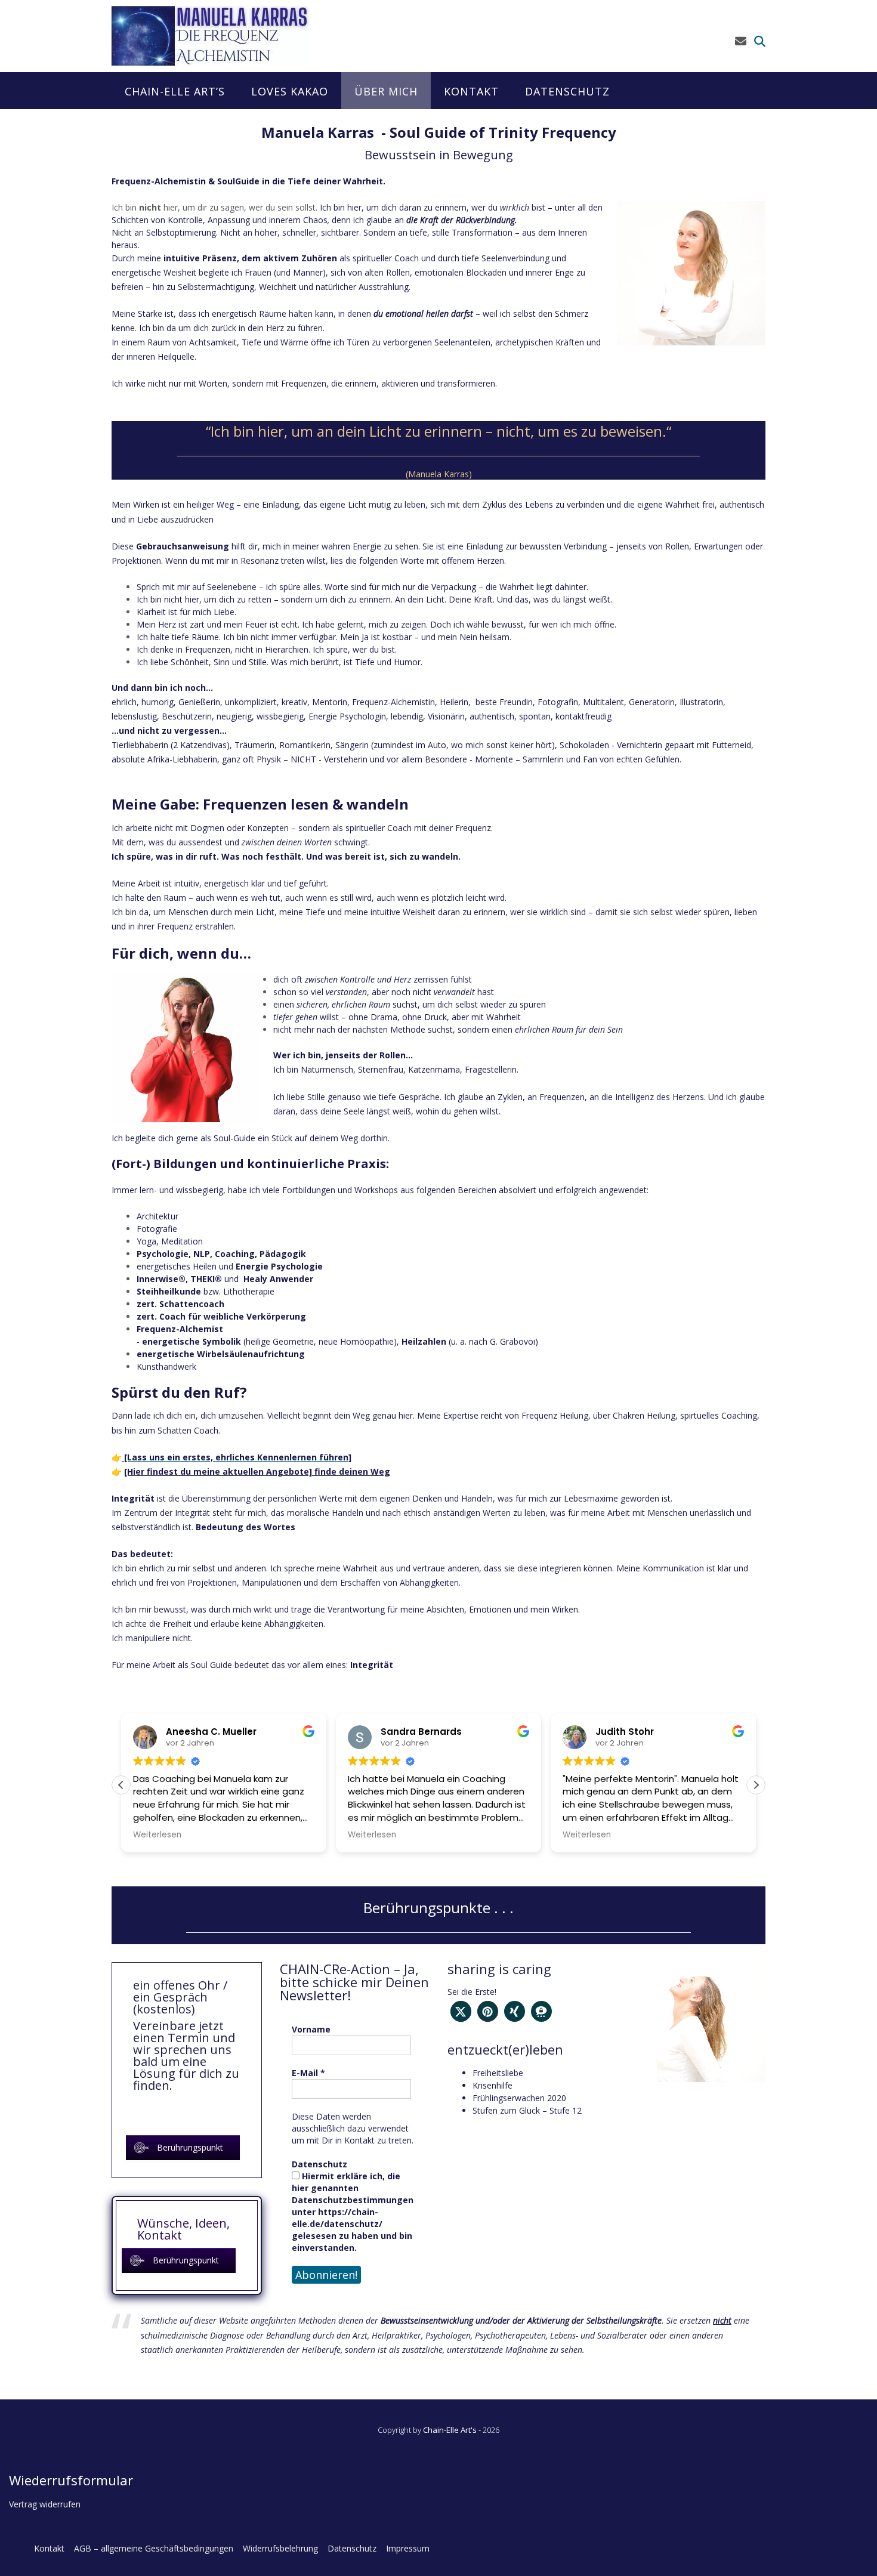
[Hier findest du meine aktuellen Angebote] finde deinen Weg (257, 1471)
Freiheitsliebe (498, 2073)
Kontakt (471, 91)
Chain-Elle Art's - (453, 2430)
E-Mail (308, 2073)
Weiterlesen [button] (157, 1835)
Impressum (408, 2548)
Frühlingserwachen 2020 (519, 2098)
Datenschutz (567, 91)
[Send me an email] (741, 41)
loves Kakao (290, 91)
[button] (756, 1785)
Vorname (311, 2029)
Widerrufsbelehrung (280, 2548)
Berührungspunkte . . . (438, 1908)
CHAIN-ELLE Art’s (175, 91)
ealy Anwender (281, 1279)
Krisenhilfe (492, 2085)
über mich (386, 91)
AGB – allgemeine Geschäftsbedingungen (154, 2548)
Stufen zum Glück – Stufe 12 (527, 2110)
